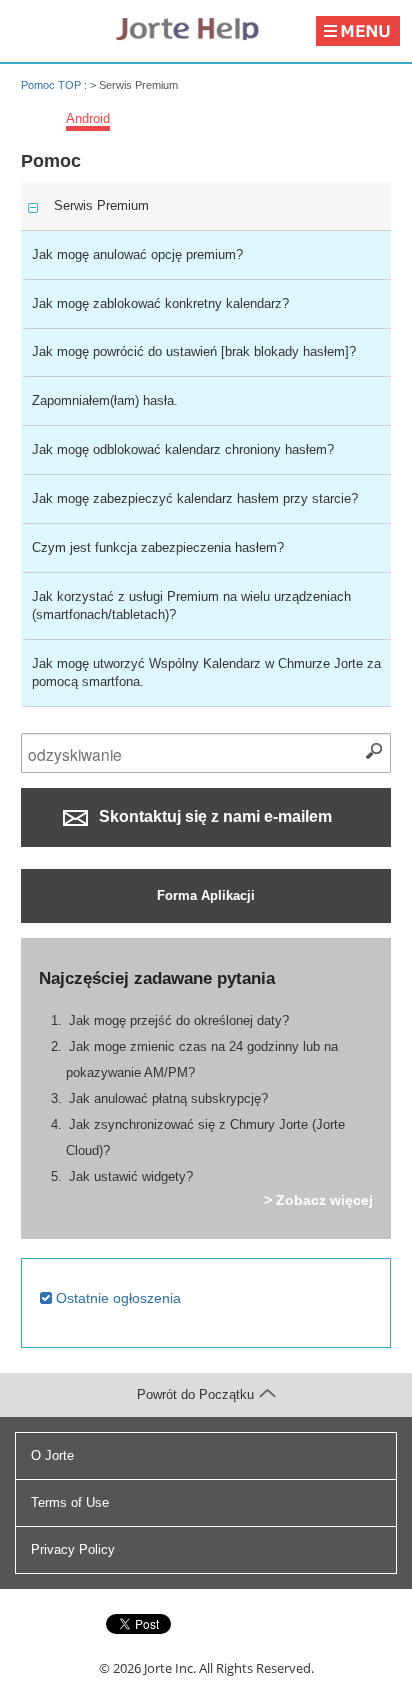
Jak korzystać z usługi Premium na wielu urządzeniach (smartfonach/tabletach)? (191, 605)
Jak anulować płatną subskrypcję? (168, 1098)
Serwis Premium (101, 205)
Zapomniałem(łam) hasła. (105, 400)
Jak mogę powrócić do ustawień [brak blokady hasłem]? (194, 351)
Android (88, 118)
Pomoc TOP (51, 85)
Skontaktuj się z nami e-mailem (213, 816)
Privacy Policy (73, 1549)
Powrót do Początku (195, 1394)
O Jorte (52, 1455)
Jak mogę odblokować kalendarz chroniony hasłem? (183, 449)
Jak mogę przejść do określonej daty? (179, 1020)
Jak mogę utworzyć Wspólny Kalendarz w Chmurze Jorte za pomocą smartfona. (206, 672)
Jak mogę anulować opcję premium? (137, 254)
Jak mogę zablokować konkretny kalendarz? (160, 303)
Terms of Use (70, 1502)
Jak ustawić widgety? (131, 1176)
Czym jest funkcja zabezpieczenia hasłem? (158, 547)
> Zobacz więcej (318, 1200)
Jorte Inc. (170, 1668)
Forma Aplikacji (206, 895)
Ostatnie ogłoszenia (116, 1298)
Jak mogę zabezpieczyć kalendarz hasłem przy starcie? (195, 498)
